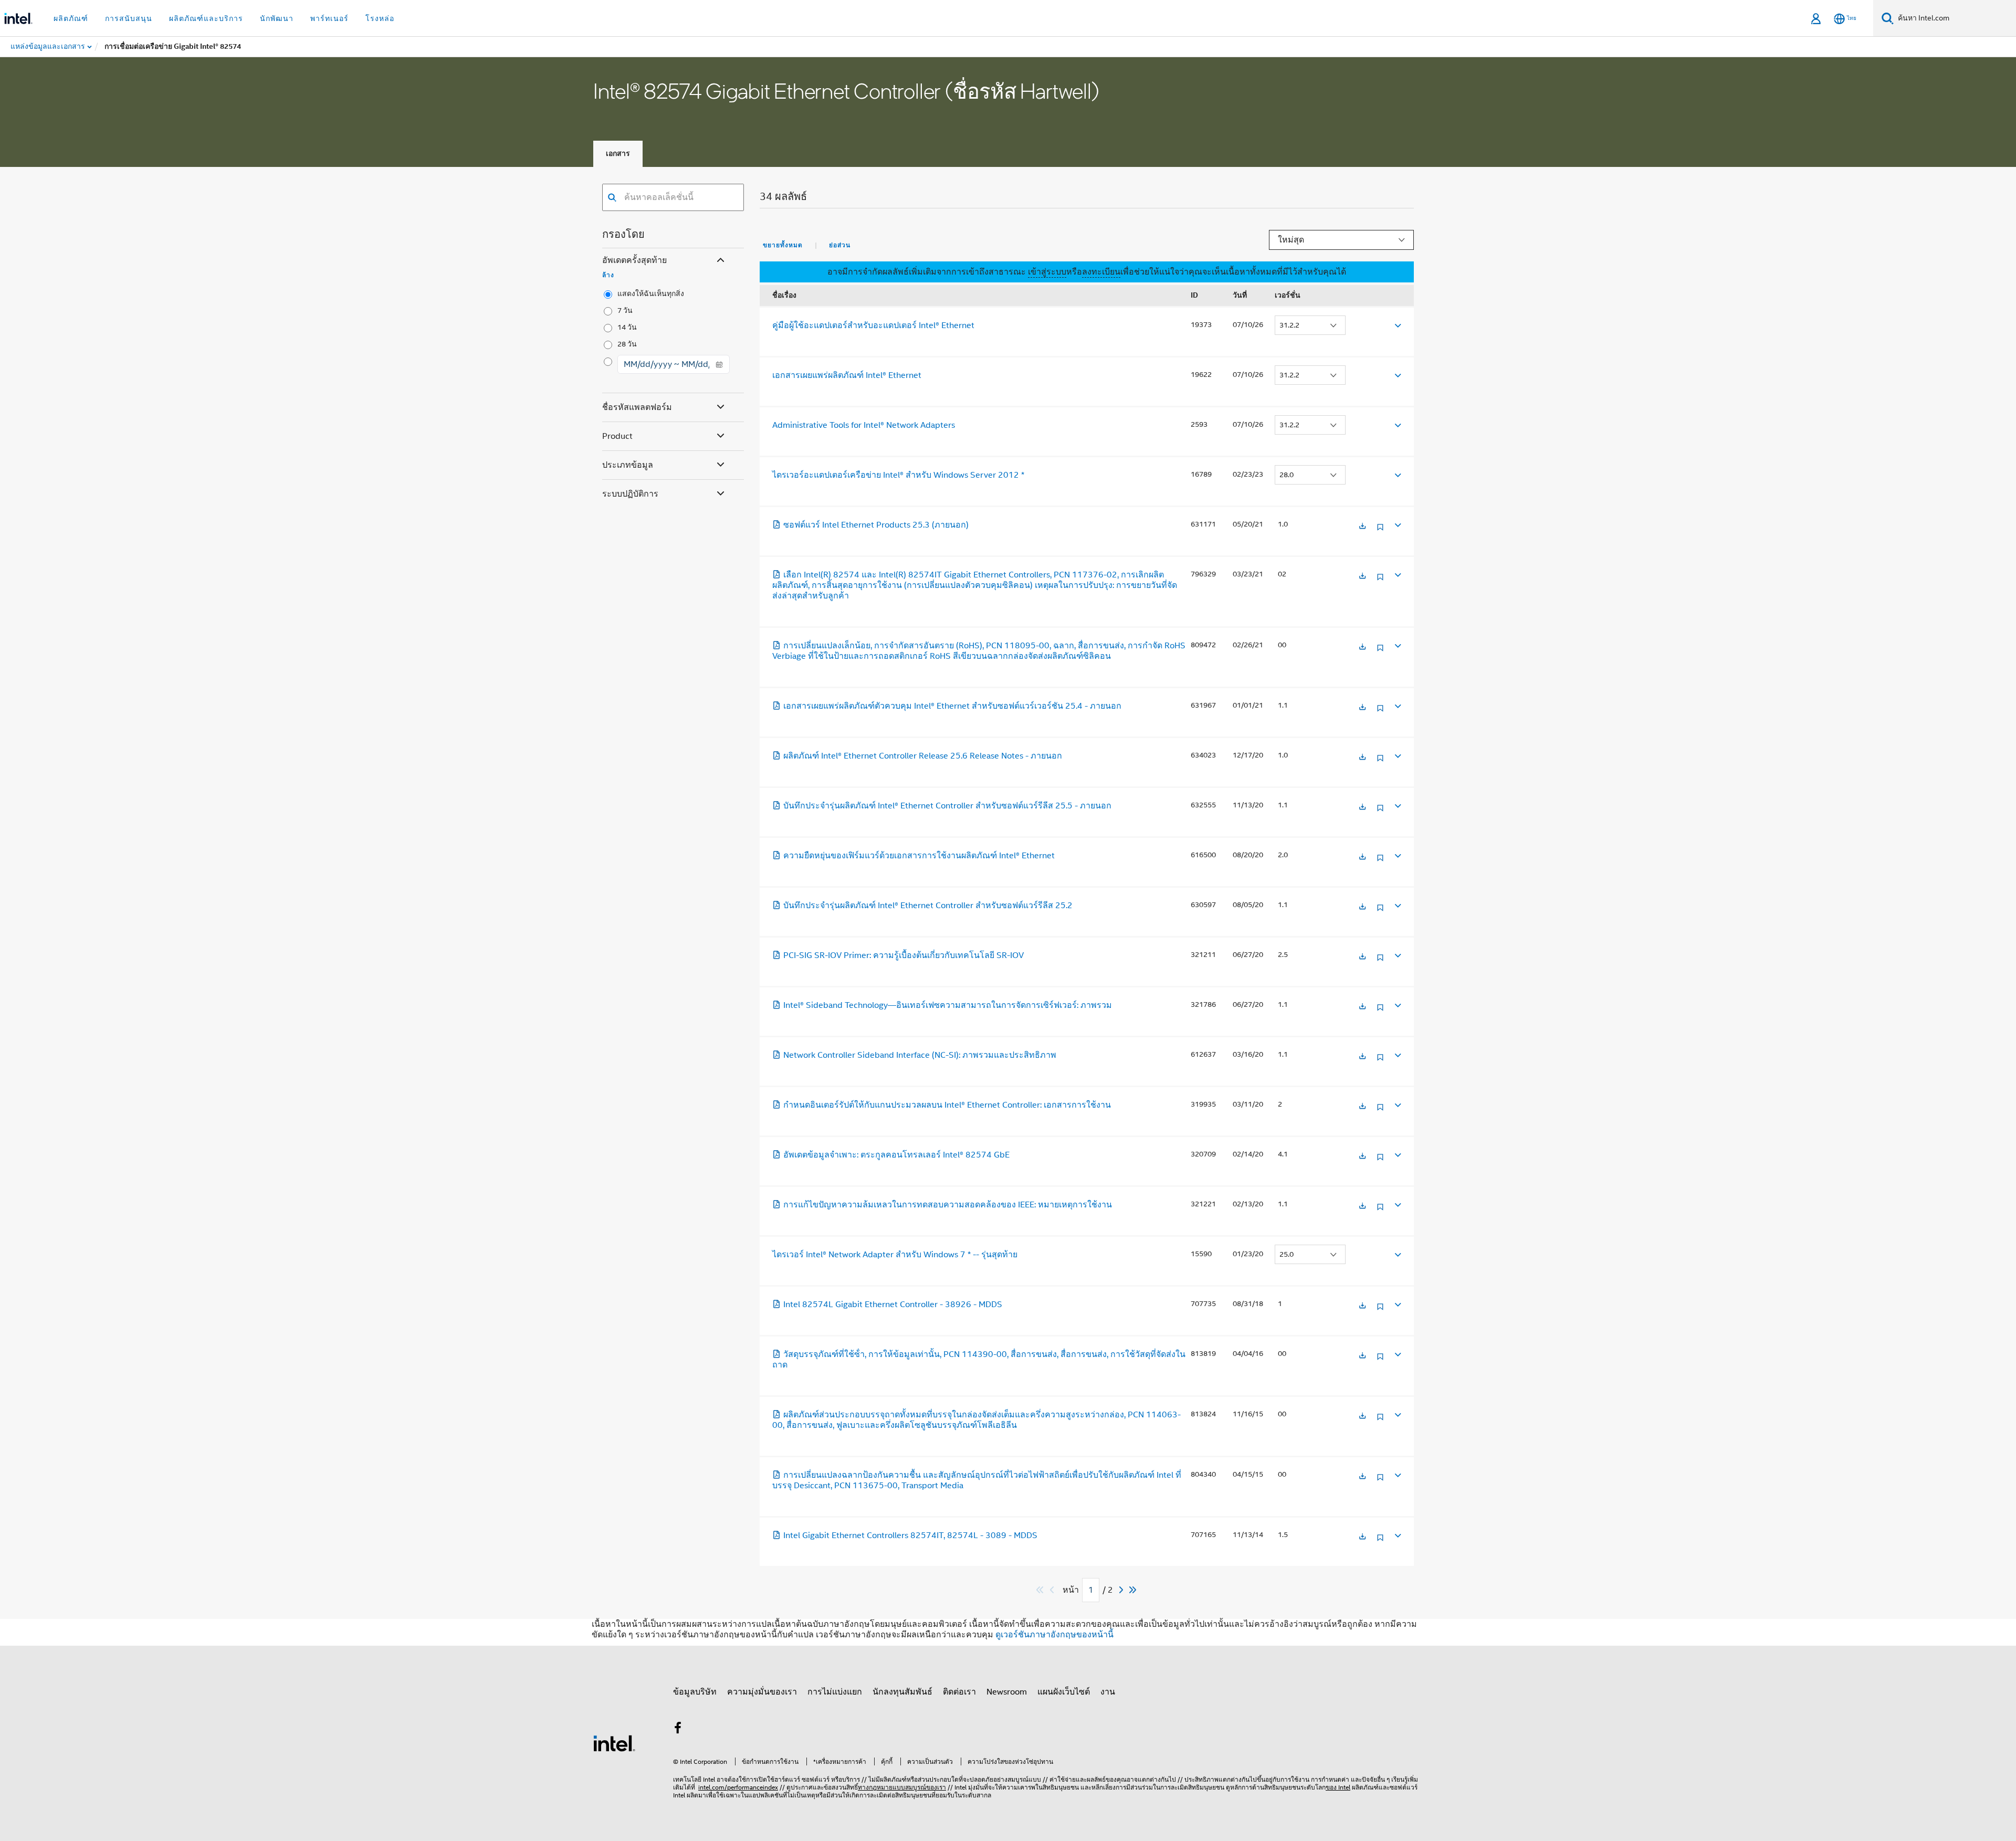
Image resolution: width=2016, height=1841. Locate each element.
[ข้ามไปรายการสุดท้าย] (1133, 1590)
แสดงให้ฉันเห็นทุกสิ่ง (651, 294)
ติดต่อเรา (959, 1692)
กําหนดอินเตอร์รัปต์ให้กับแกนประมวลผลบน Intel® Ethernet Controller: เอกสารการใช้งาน (947, 1105)
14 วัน (627, 327)
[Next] (1122, 1590)
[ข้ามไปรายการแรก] (1040, 1590)
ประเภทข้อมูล (628, 465)
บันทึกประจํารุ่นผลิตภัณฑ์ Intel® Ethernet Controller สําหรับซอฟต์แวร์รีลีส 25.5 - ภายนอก (947, 806)
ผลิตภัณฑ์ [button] (71, 18)
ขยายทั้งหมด (783, 245)
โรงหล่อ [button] (380, 18)
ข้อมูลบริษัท (695, 1692)
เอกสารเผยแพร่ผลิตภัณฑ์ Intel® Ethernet (847, 375)
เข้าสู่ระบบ (1047, 272)
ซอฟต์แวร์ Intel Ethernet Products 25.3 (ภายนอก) (876, 525)
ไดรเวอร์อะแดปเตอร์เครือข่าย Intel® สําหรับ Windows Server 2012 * (898, 475)
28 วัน (627, 344)
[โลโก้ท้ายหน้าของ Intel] (614, 1743)
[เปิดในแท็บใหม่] (1362, 527)
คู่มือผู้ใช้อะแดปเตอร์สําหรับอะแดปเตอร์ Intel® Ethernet (873, 325)
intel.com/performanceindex (738, 1787)
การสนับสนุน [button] (129, 18)
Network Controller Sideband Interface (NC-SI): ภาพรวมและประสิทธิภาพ (920, 1055)
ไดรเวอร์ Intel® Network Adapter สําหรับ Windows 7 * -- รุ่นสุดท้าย (895, 1255)
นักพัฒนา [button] (277, 18)
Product (617, 436)
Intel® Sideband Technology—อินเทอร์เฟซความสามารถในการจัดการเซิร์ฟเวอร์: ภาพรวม (948, 1005)
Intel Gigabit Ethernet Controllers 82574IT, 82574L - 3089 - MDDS (910, 1535)
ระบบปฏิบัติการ (630, 494)
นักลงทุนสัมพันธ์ (902, 1692)
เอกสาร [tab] (618, 154)
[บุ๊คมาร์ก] (1380, 531)
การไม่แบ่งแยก (835, 1692)
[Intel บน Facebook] (678, 1730)
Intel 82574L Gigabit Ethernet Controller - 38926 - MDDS (893, 1305)
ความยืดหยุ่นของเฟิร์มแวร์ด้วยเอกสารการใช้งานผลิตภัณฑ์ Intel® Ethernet (919, 856)
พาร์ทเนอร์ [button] (329, 18)
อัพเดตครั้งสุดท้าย (634, 260)
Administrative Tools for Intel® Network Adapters (864, 425)
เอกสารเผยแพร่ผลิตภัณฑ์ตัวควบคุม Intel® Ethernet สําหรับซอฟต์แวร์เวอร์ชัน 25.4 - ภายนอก (952, 706)
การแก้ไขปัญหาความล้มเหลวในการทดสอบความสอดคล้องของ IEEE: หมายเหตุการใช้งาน (948, 1205)
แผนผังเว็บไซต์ (1064, 1692)
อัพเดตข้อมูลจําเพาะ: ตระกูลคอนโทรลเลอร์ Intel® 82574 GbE (896, 1155)
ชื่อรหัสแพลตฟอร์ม (637, 407)
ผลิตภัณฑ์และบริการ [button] (206, 18)
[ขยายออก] (1397, 325)
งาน (1108, 1692)
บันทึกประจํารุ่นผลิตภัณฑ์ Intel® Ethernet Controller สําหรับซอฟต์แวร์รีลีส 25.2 (928, 906)
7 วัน (625, 311)
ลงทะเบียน (1101, 272)
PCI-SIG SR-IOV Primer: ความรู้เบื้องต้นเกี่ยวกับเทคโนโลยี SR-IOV (904, 955)
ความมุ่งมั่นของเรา (762, 1692)
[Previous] (1053, 1590)
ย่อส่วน (840, 245)
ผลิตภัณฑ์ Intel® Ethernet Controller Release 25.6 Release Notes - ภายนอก (923, 756)
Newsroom (1007, 1692)
